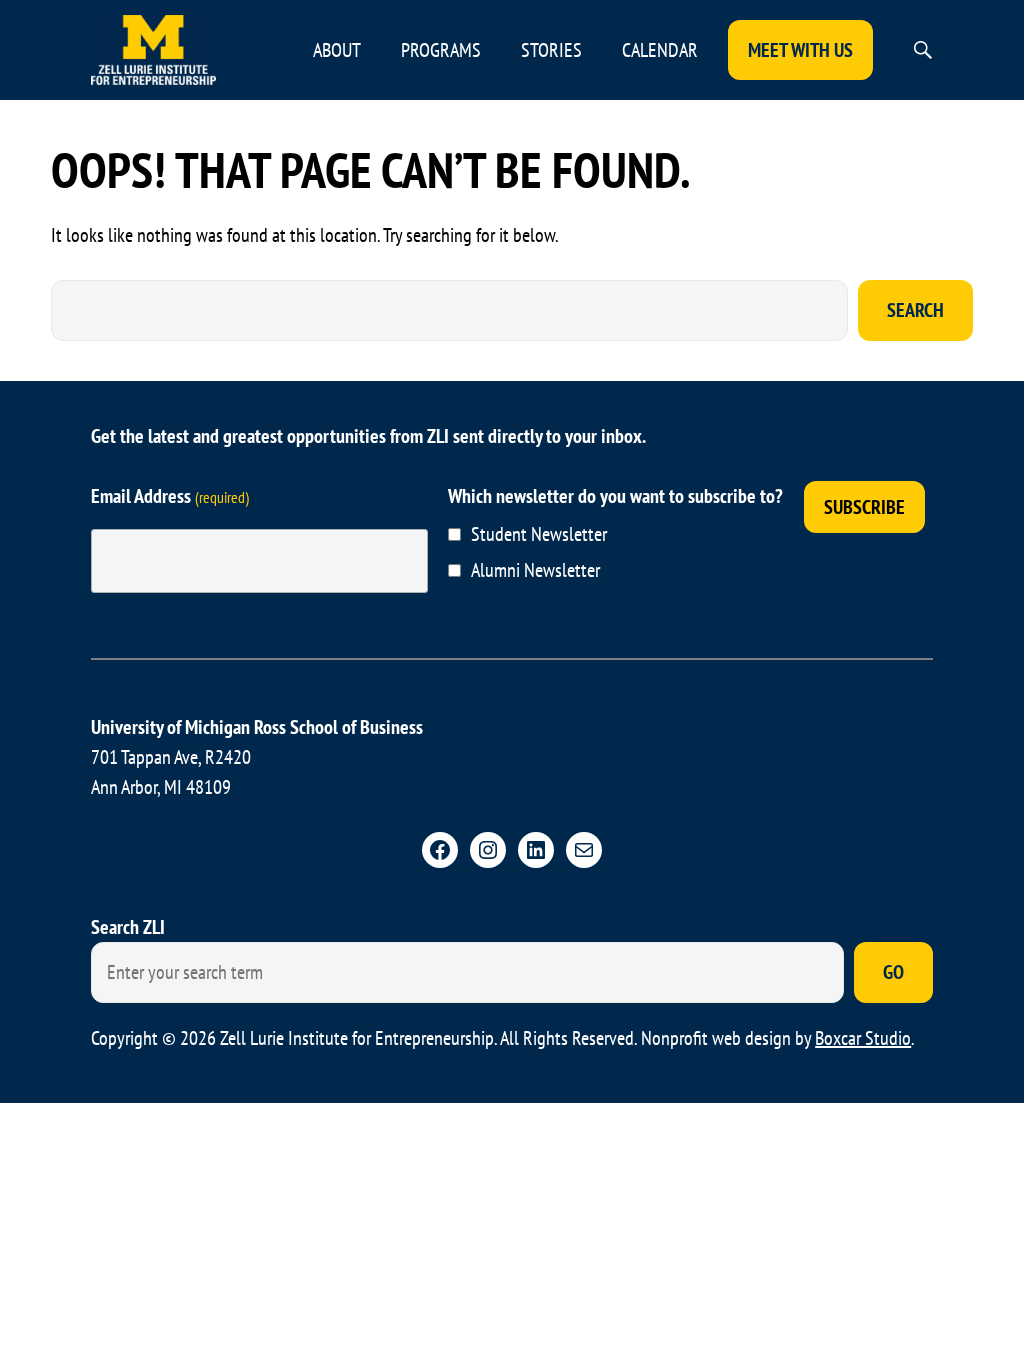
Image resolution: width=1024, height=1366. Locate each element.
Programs (441, 50)
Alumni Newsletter (535, 570)
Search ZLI (128, 927)
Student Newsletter (539, 534)
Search (915, 310)
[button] (923, 50)
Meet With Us (800, 50)
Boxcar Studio (863, 1038)
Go (893, 972)
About (337, 50)
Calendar (660, 50)
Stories (551, 50)
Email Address (170, 496)
